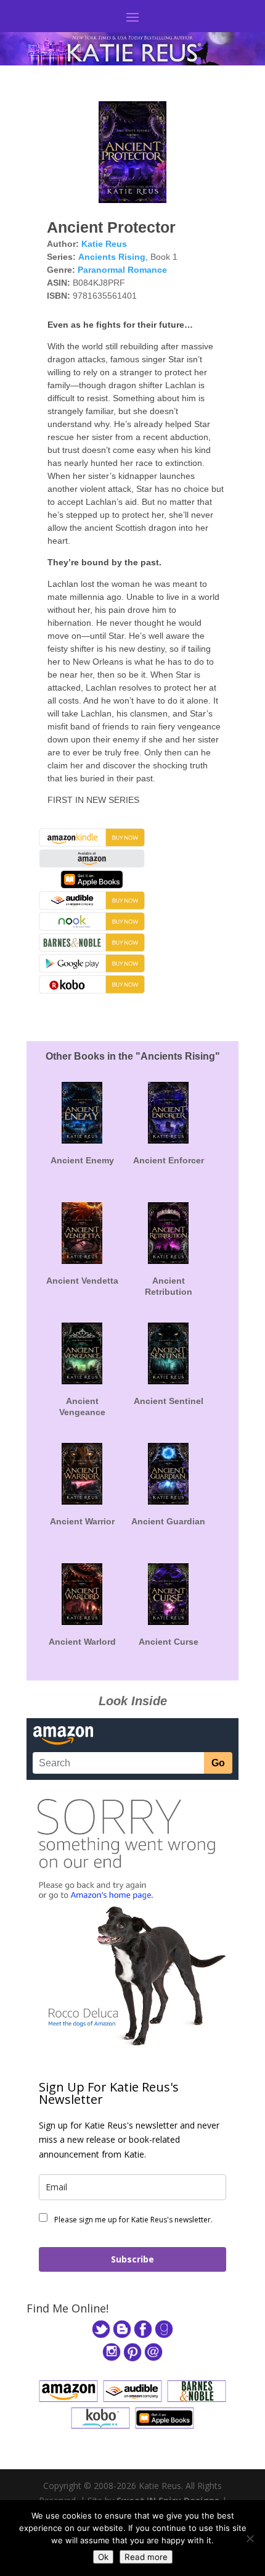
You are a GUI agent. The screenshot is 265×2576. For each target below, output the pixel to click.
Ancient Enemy (82, 1160)
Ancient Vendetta (82, 1281)
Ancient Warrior (82, 1521)
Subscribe (132, 2259)
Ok (103, 2557)
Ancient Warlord (82, 1642)
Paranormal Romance (122, 270)
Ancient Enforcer (169, 1160)
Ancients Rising (112, 257)
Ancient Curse (169, 1642)
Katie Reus (104, 244)
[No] (250, 2538)
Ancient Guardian (168, 1521)
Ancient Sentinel (169, 1401)
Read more (146, 2557)
